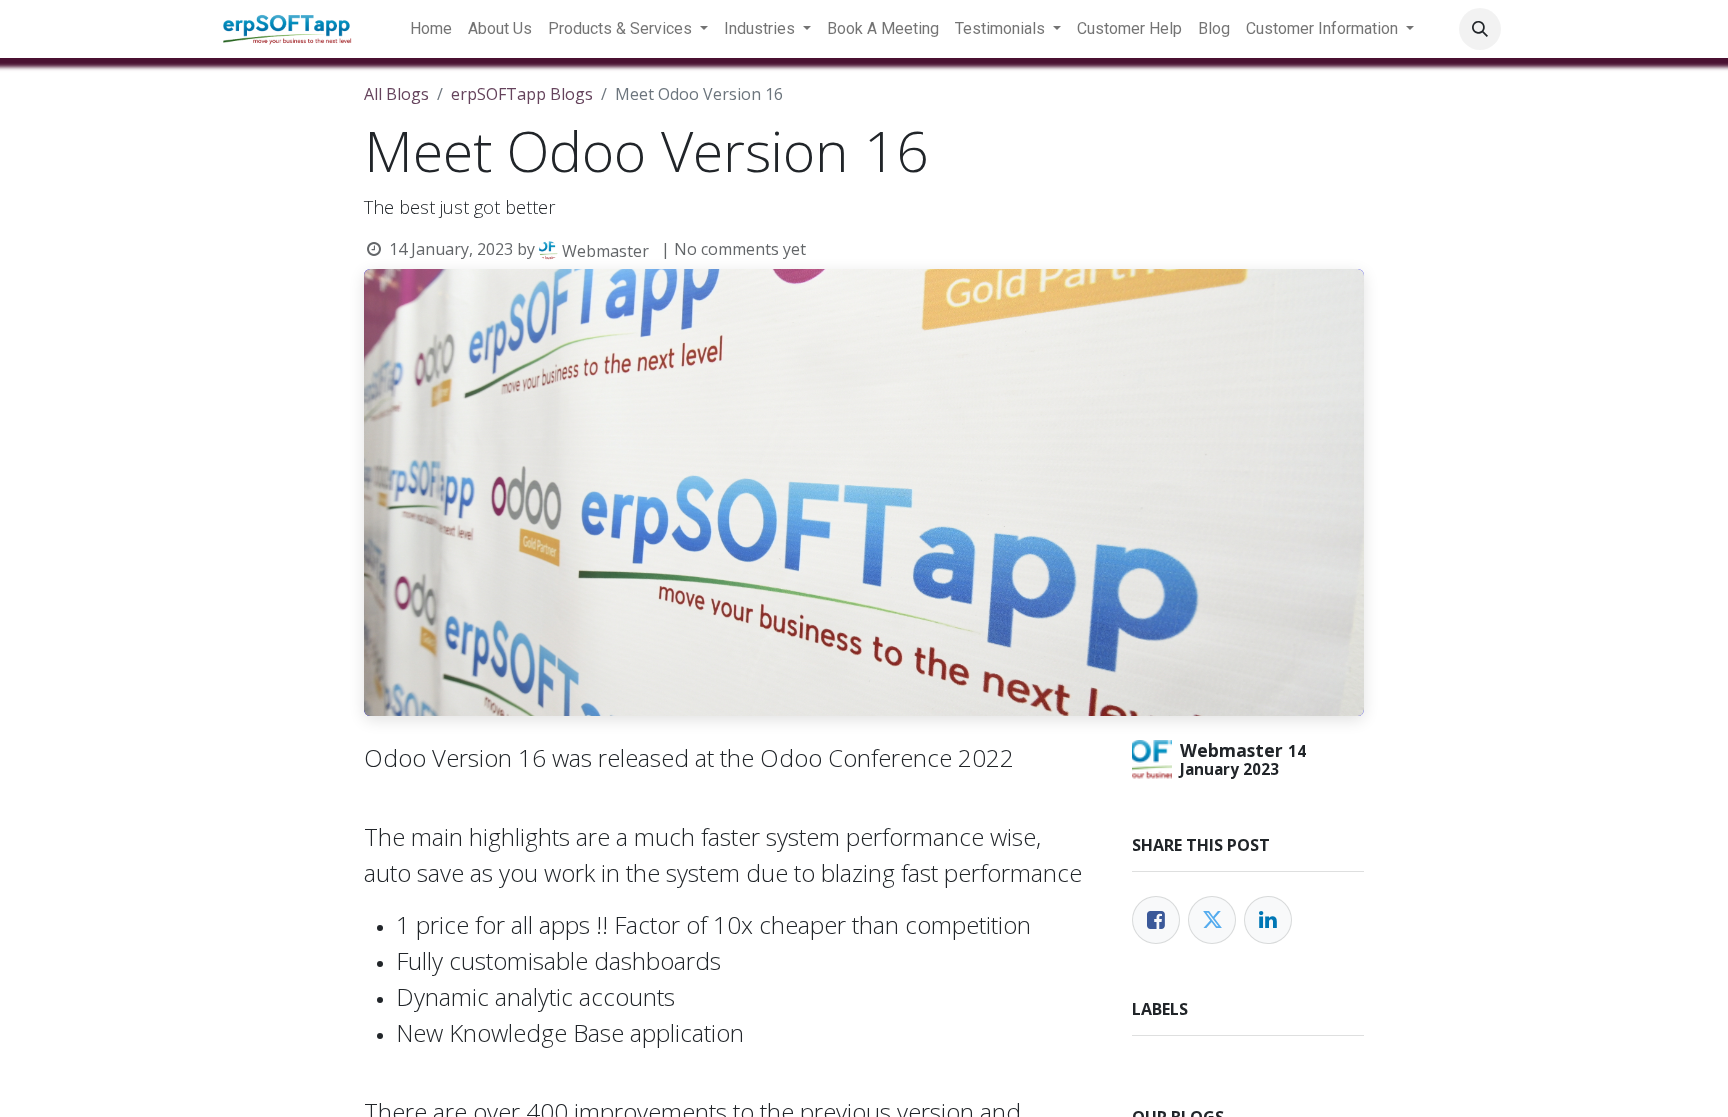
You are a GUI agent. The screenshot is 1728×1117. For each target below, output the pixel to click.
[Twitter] (1212, 920)
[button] (1480, 29)
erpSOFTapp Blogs (522, 94)
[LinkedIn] (1268, 920)
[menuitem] (431, 29)
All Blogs (396, 94)
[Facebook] (1156, 920)
